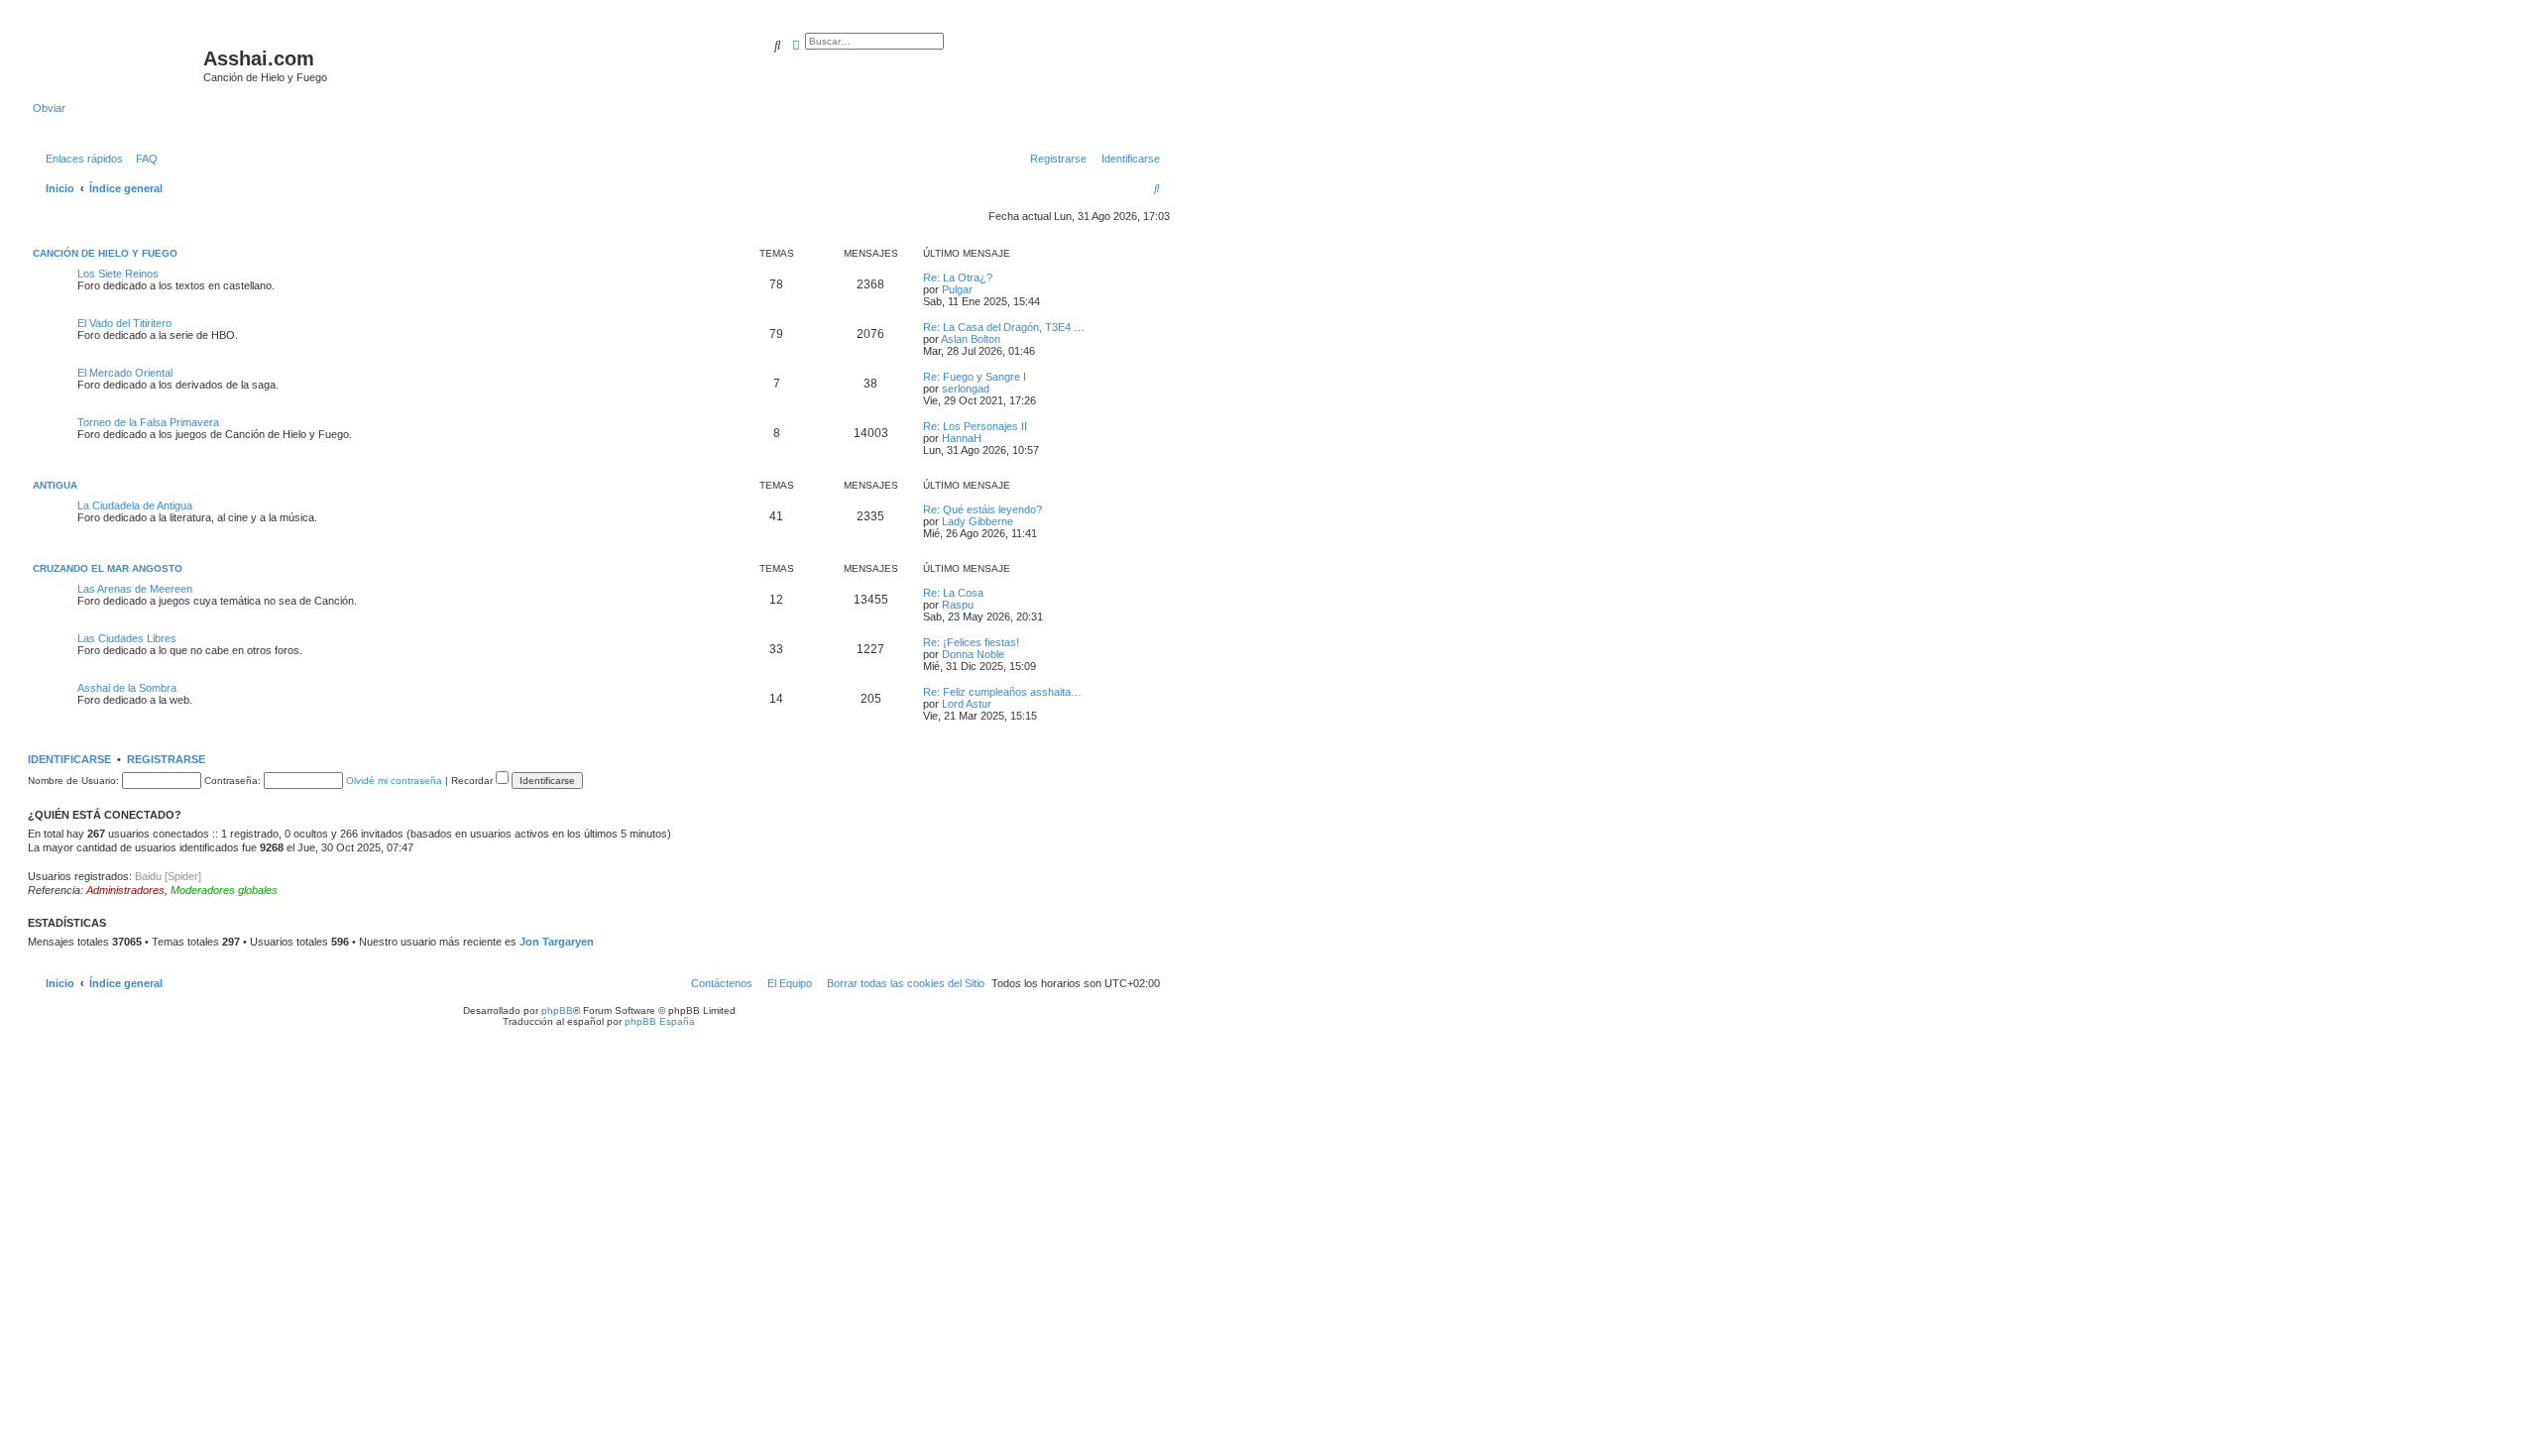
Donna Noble (973, 654)
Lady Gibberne (978, 521)
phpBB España (660, 1021)
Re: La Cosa (953, 593)
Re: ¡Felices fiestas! (971, 642)
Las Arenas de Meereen (135, 589)
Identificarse (69, 759)
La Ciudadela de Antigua (135, 505)
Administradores (125, 890)
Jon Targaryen (557, 942)
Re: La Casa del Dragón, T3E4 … (1004, 327)
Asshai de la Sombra (127, 688)
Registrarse (166, 759)
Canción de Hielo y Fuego (105, 253)
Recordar (473, 781)
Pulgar (957, 289)
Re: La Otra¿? (958, 278)
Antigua (55, 485)
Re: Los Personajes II (975, 426)
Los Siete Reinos (118, 274)
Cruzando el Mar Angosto (108, 568)
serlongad (966, 389)
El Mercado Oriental (125, 373)
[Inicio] (118, 64)
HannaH (962, 438)
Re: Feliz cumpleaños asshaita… (1002, 692)
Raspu (958, 605)
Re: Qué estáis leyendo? (982, 509)
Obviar (49, 108)
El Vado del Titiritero (124, 323)
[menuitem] (143, 159)
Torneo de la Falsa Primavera (148, 422)
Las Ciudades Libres (127, 638)
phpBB (557, 1010)
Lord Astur (967, 704)
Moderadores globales (224, 890)
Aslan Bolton (971, 339)
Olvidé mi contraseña (394, 781)
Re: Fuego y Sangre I (975, 377)
